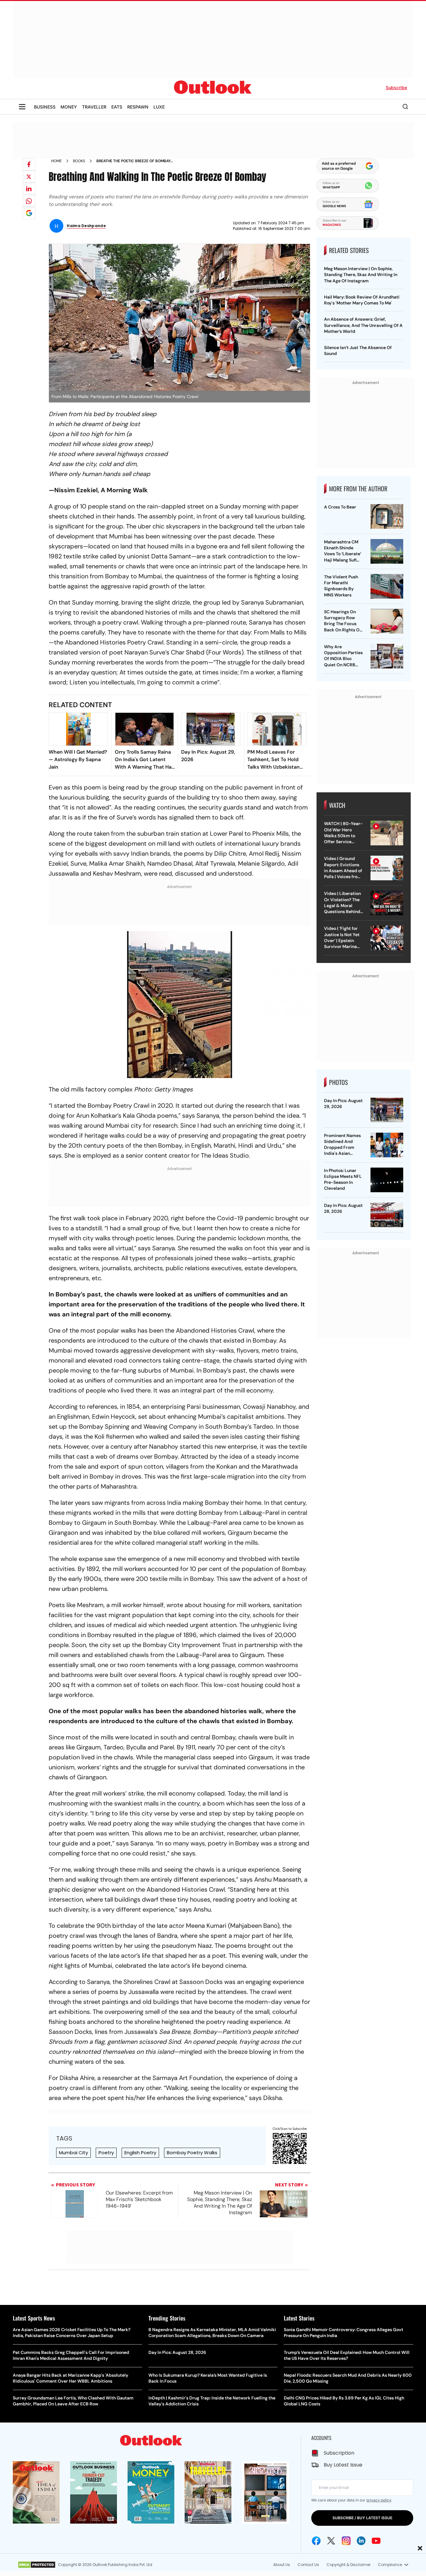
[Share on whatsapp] (29, 201)
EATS (117, 107)
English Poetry (140, 2153)
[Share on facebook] (29, 164)
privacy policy (379, 2500)
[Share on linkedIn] (29, 189)
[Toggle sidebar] (22, 107)
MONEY (69, 107)
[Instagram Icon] (346, 2541)
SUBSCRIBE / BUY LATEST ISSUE (362, 2518)
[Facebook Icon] (316, 2541)
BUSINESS (45, 107)
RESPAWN (138, 107)
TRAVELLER (94, 107)
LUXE (159, 107)
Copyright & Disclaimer (349, 2565)
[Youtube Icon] (376, 2541)
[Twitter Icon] (331, 2541)
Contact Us (308, 2565)
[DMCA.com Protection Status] (37, 2565)
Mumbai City (73, 2153)
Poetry (106, 2153)
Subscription (339, 2453)
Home (56, 161)
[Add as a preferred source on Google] (29, 213)
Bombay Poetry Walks (192, 2153)
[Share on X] (29, 177)
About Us (282, 2565)
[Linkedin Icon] (361, 2541)
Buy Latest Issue (343, 2465)
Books (79, 161)
